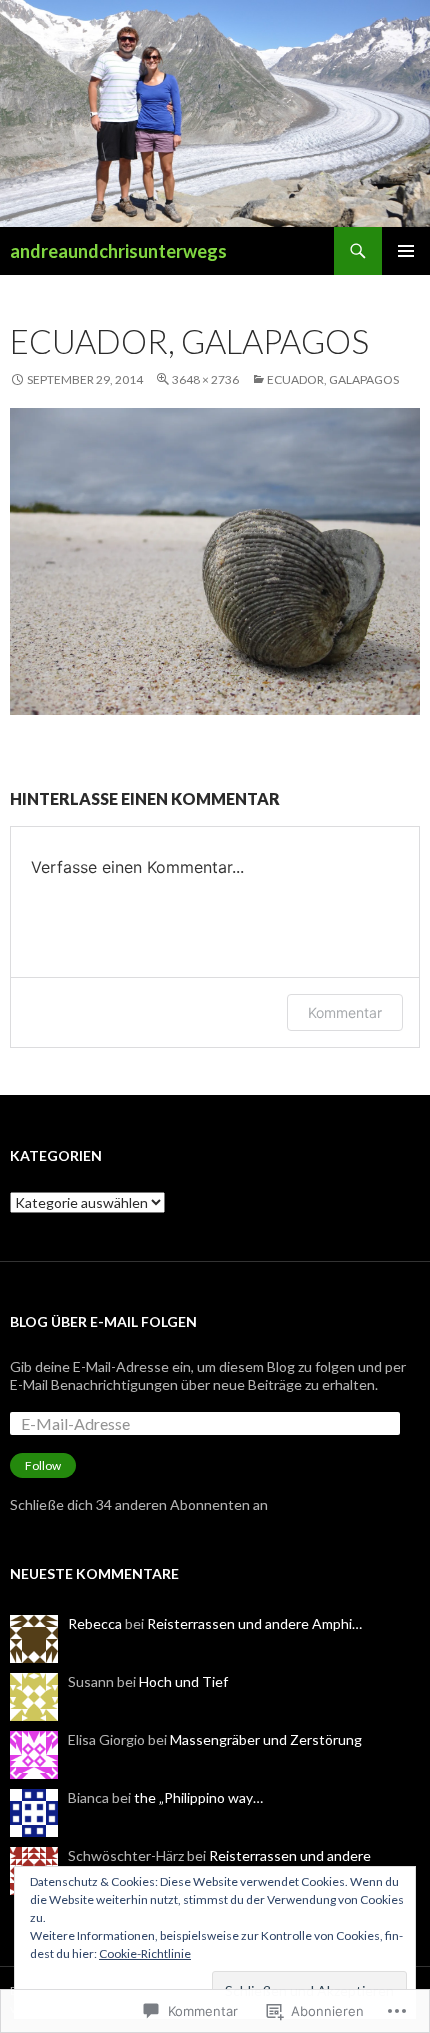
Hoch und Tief (183, 1681)
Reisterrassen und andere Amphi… (254, 1623)
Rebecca (95, 1623)
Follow (43, 1465)
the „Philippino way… (198, 1797)
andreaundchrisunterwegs (118, 251)
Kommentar (345, 1012)
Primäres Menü (406, 251)
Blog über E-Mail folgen (103, 1321)
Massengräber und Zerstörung (266, 1739)
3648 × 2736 (205, 379)
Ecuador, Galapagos (333, 379)
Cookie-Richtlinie (145, 1953)
